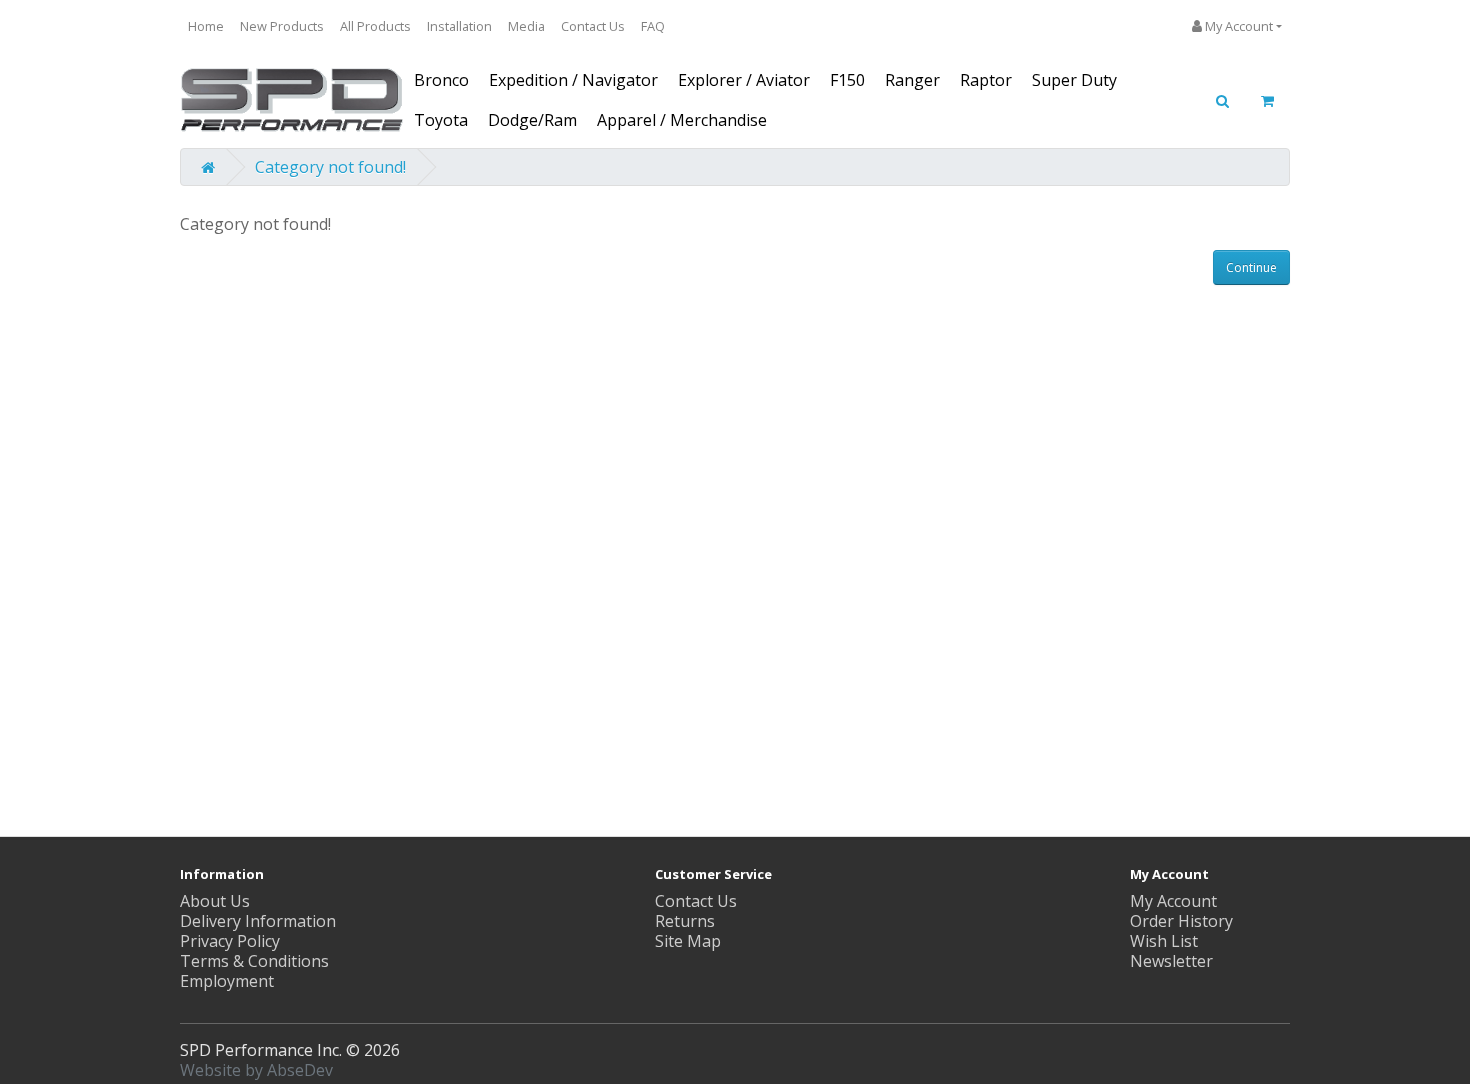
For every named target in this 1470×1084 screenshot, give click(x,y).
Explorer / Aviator (744, 80)
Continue (1251, 267)
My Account (1173, 901)
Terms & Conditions (254, 961)
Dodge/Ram (532, 120)
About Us (215, 901)
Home (206, 26)
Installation (459, 26)
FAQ (653, 26)
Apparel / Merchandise (682, 120)
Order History (1181, 921)
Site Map (688, 941)
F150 (847, 80)
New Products (282, 26)
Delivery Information (258, 921)
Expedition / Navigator (573, 80)
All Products (375, 26)
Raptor (986, 80)
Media (526, 26)
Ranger (912, 80)
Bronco (441, 80)
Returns (685, 921)
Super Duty (1074, 80)
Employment (227, 981)
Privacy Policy (230, 941)
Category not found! (330, 167)
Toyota (441, 120)
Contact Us (593, 26)
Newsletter (1171, 961)
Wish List (1164, 941)
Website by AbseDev (256, 1070)
